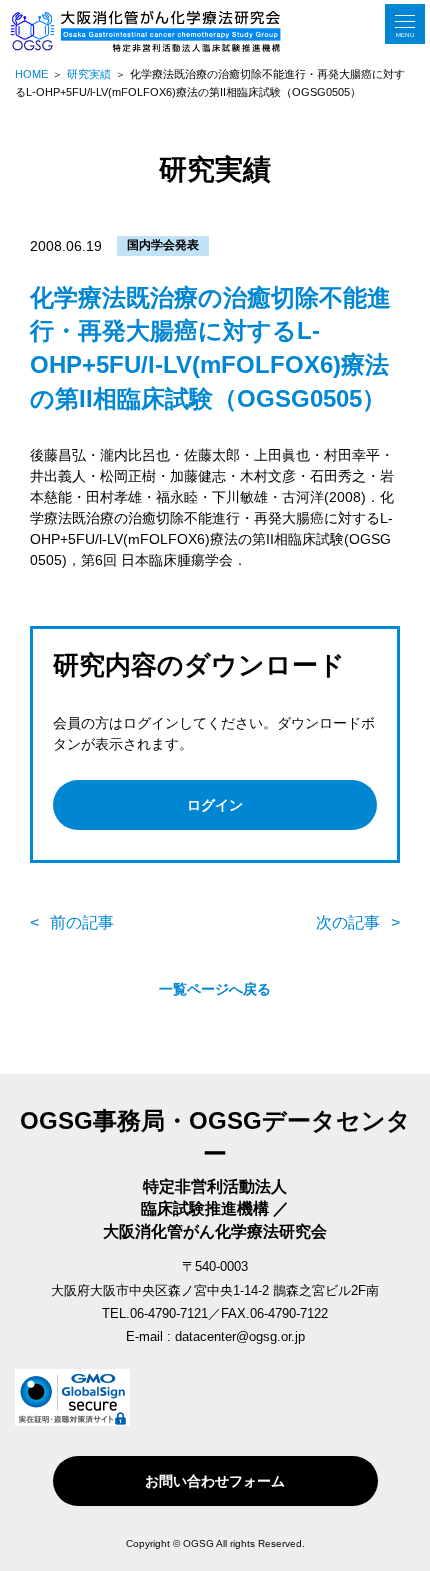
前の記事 (82, 922)
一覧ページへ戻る (215, 989)
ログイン (215, 805)
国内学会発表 (163, 245)
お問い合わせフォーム (215, 1481)
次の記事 (348, 922)
